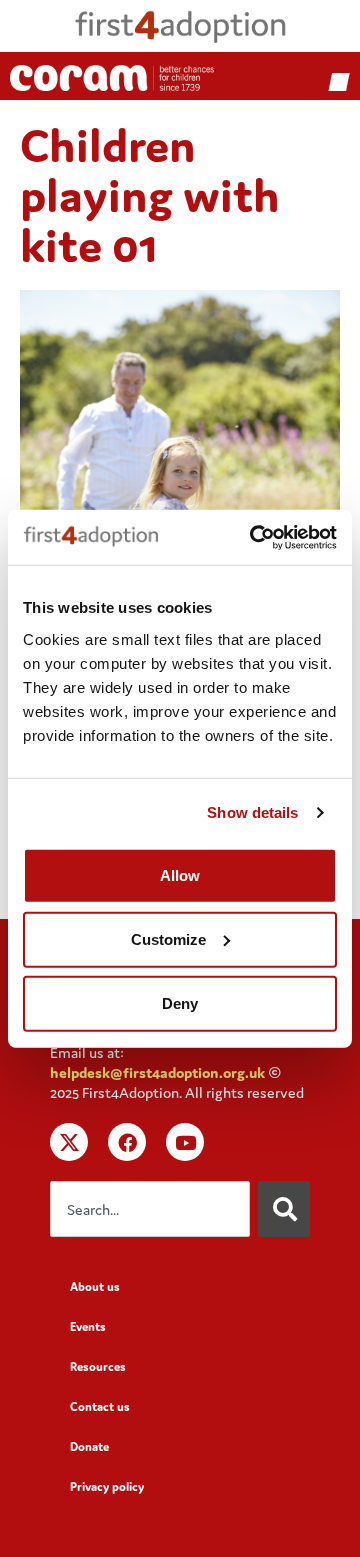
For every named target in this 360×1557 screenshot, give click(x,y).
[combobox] (150, 1209)
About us (95, 1286)
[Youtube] (185, 1142)
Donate (89, 1446)
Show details (252, 812)
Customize (168, 938)
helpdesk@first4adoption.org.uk (157, 1072)
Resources (98, 1366)
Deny (180, 1002)
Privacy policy (107, 1486)
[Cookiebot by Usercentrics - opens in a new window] (254, 537)
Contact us (100, 1406)
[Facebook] (127, 1142)
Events (88, 1326)
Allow (180, 874)
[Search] (284, 1209)
